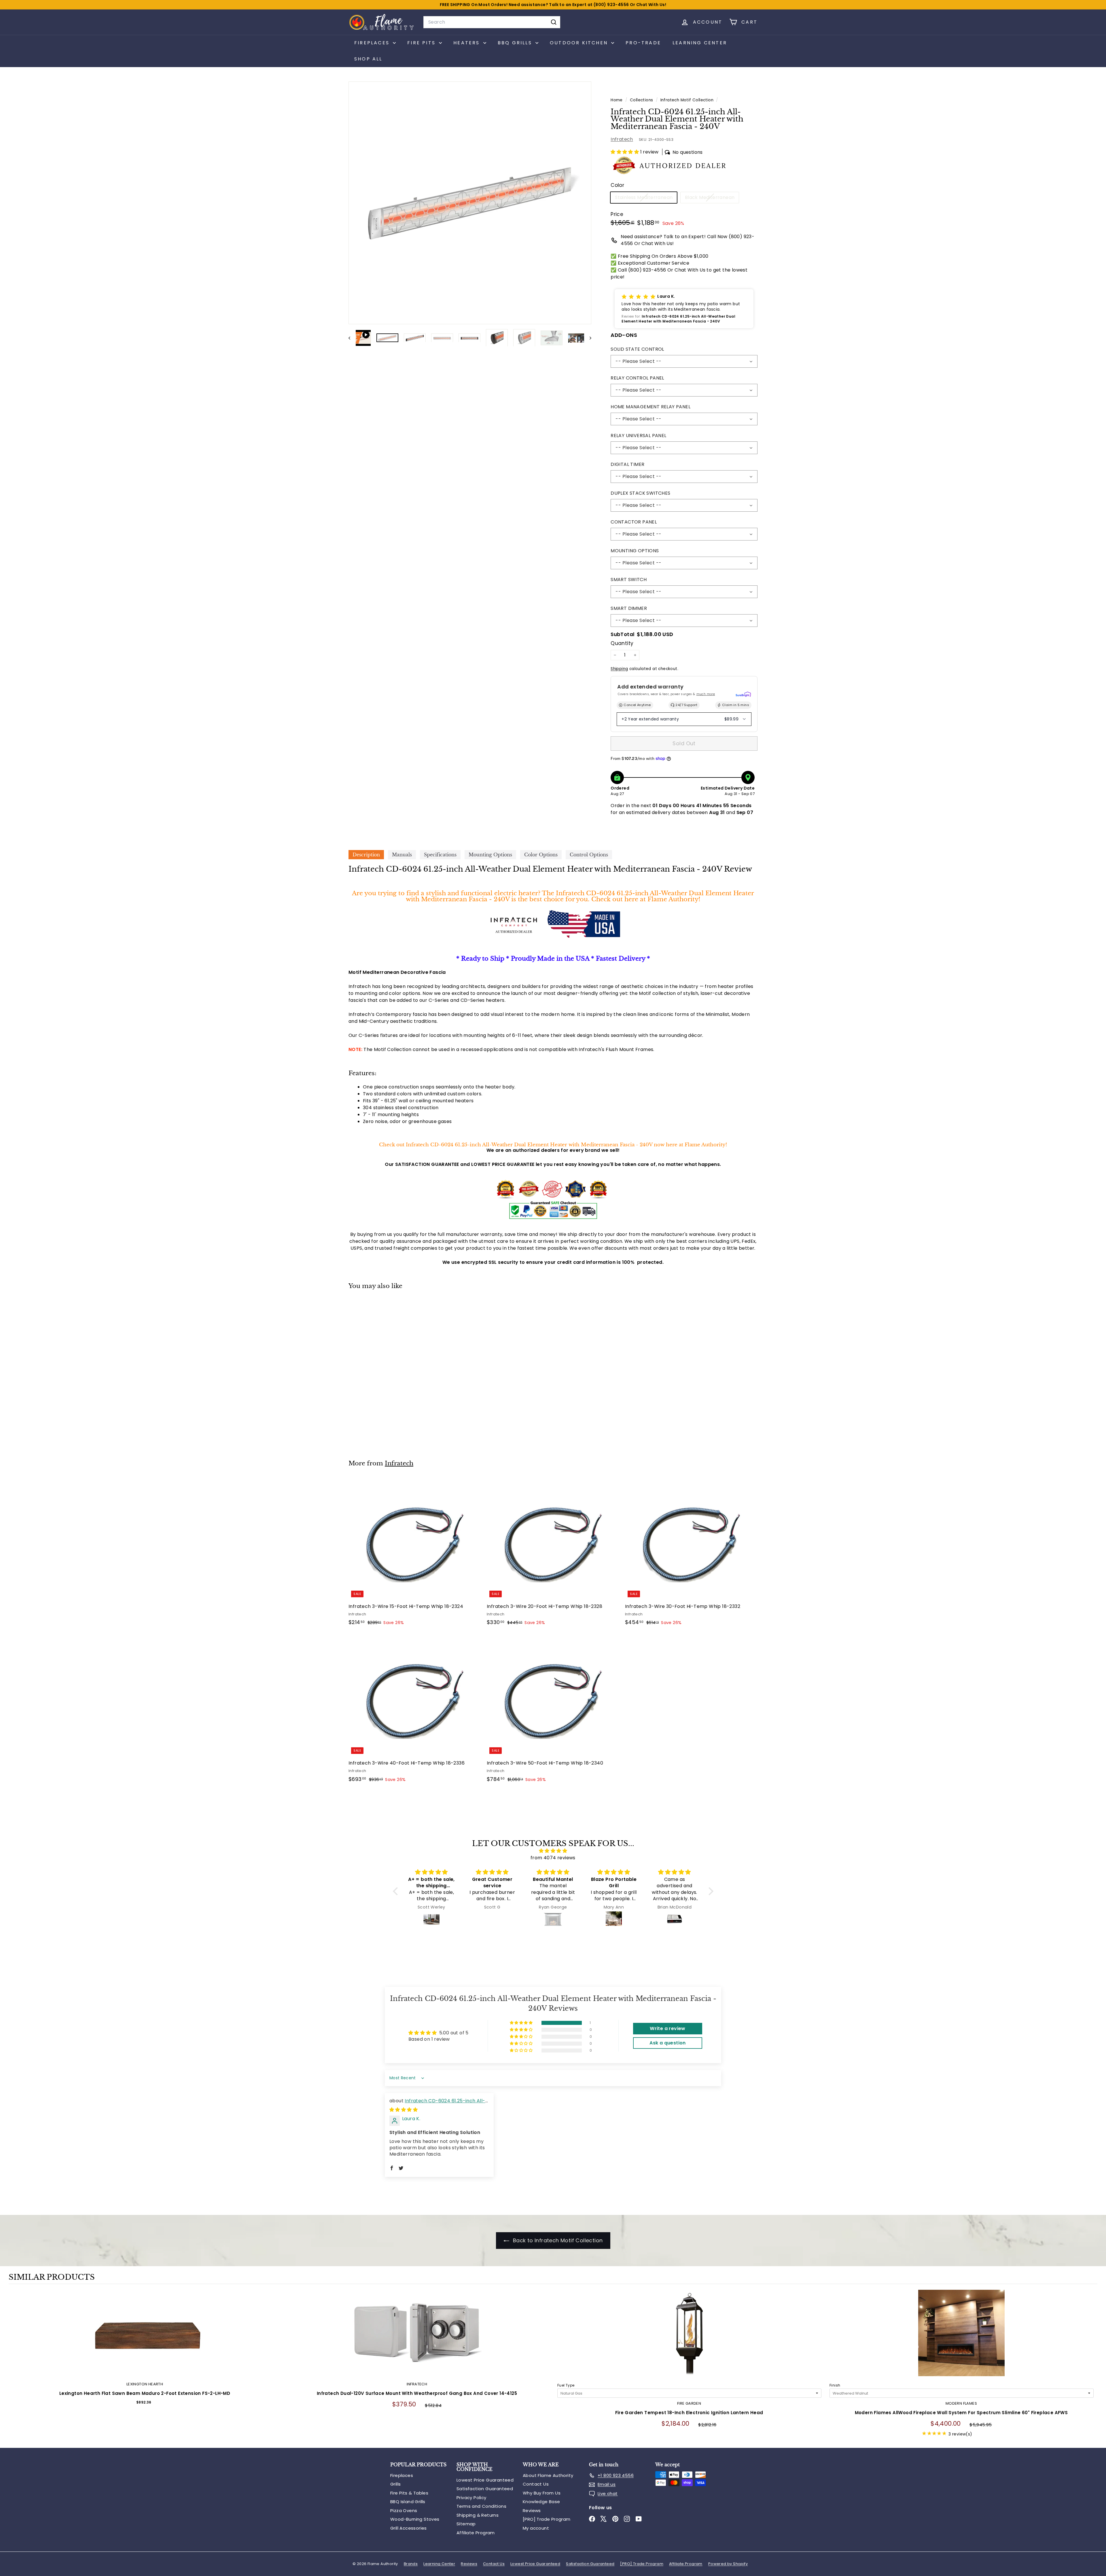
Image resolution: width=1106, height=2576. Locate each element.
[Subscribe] (643, 1306)
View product (145, 2339)
